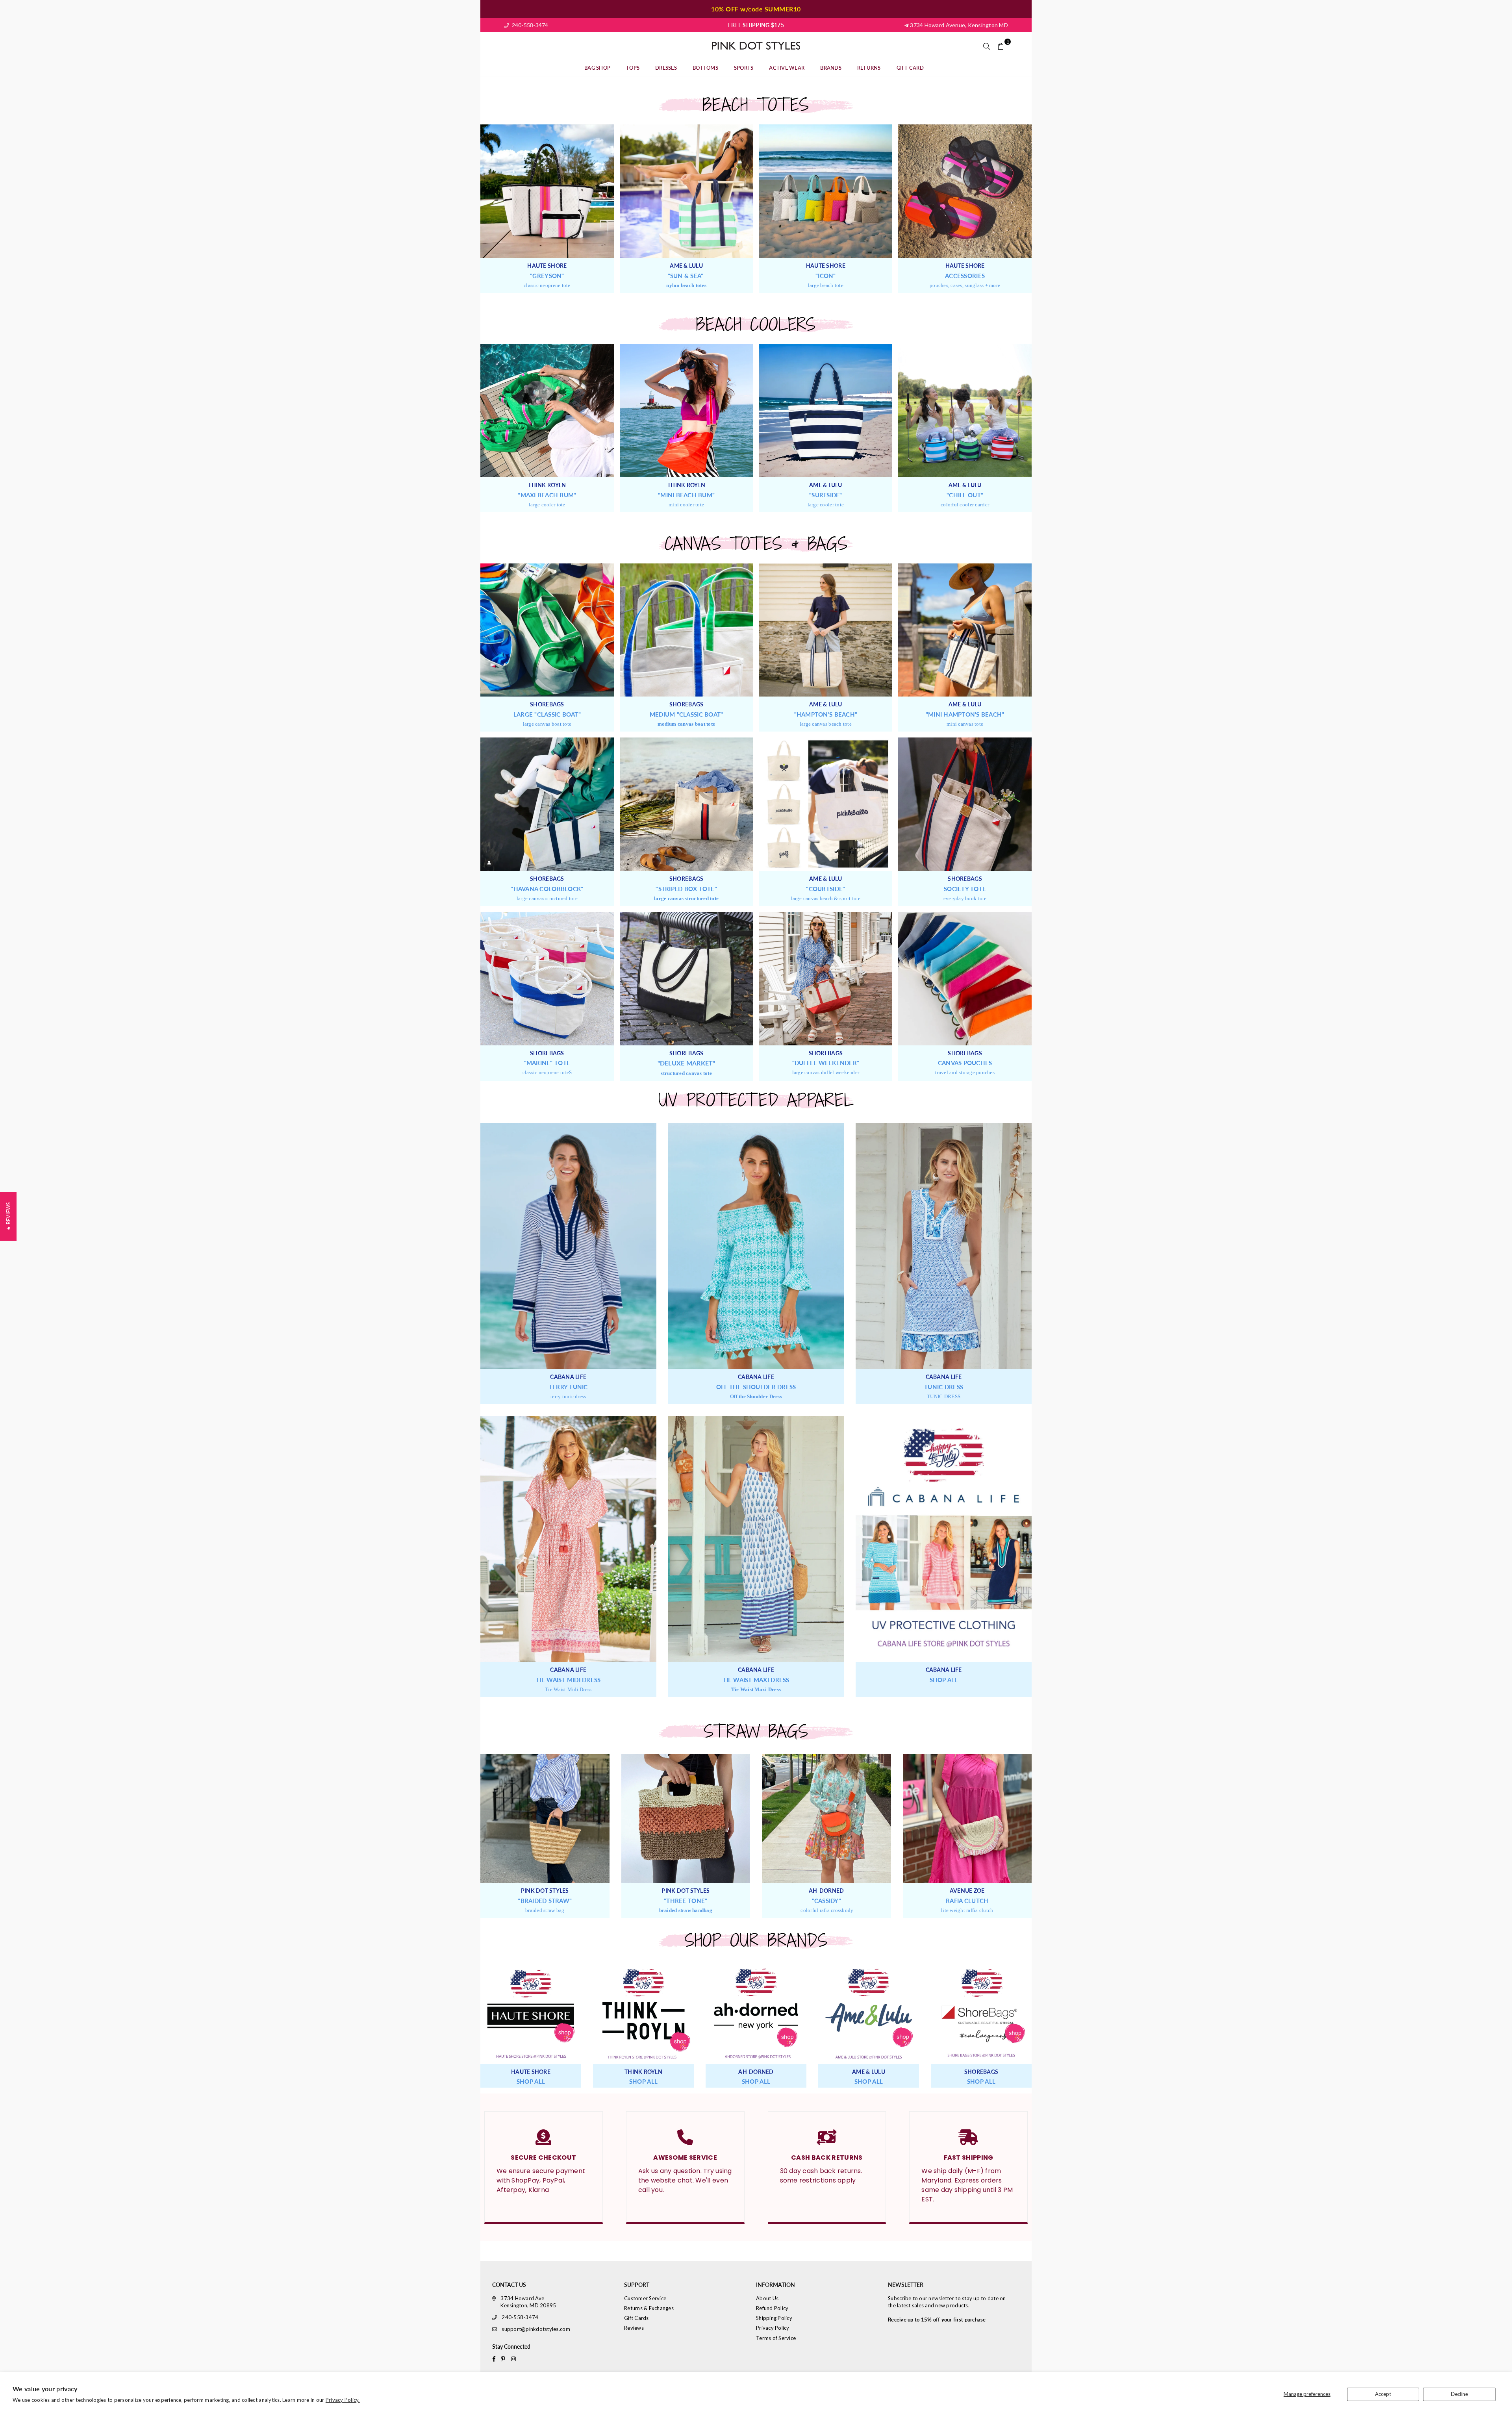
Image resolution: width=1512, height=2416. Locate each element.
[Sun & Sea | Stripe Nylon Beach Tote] (687, 191)
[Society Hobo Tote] (965, 804)
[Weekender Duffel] (826, 979)
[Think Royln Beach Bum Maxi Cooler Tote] (547, 411)
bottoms (705, 68)
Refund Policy (772, 2308)
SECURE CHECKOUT (543, 2158)
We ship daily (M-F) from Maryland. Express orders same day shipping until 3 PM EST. (967, 2185)
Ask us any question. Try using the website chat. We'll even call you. (685, 2180)
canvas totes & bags (756, 544)
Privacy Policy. (343, 2400)
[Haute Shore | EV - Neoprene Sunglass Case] (965, 191)
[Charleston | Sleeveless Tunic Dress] (944, 1246)
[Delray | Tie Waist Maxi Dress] (756, 1539)
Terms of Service (776, 2338)
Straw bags (756, 1731)
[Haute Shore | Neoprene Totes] (547, 191)
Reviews (634, 2328)
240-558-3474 (529, 25)
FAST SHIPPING (969, 2158)
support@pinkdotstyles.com (536, 2329)
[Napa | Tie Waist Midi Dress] (568, 1539)
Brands (831, 68)
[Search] (987, 46)
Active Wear (787, 68)
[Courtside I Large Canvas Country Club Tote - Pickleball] (826, 804)
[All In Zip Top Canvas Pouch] (965, 979)
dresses (666, 68)
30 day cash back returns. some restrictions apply (821, 2176)
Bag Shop (597, 68)
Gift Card (910, 68)
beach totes (756, 105)
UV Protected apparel (756, 1100)
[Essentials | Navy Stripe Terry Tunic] (568, 1246)
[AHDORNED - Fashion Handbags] (756, 2014)
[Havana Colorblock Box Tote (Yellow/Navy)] (547, 804)
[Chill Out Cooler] (965, 411)
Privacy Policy (773, 2328)
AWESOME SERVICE (685, 2158)
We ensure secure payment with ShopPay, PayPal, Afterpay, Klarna (541, 2180)
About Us (767, 2298)
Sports (744, 68)
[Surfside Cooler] (826, 411)
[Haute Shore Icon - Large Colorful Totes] (826, 191)
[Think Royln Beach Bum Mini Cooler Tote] (687, 411)
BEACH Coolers (756, 325)
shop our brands (756, 1941)
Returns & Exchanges (649, 2308)
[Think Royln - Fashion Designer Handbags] (643, 2014)
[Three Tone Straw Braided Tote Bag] (545, 1819)
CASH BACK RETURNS (827, 2158)
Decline (1459, 2394)
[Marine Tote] (547, 979)
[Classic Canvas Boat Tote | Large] (547, 630)
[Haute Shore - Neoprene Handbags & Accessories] (531, 2014)
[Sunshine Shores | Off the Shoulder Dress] (756, 1246)
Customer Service (645, 2298)
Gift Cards (636, 2318)
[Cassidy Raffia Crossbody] (826, 1819)
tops (633, 68)
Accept (1383, 2394)
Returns (869, 68)
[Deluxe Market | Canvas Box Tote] (687, 979)
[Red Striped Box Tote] (687, 804)
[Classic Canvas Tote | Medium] (687, 630)
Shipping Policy (774, 2318)
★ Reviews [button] (8, 1216)
